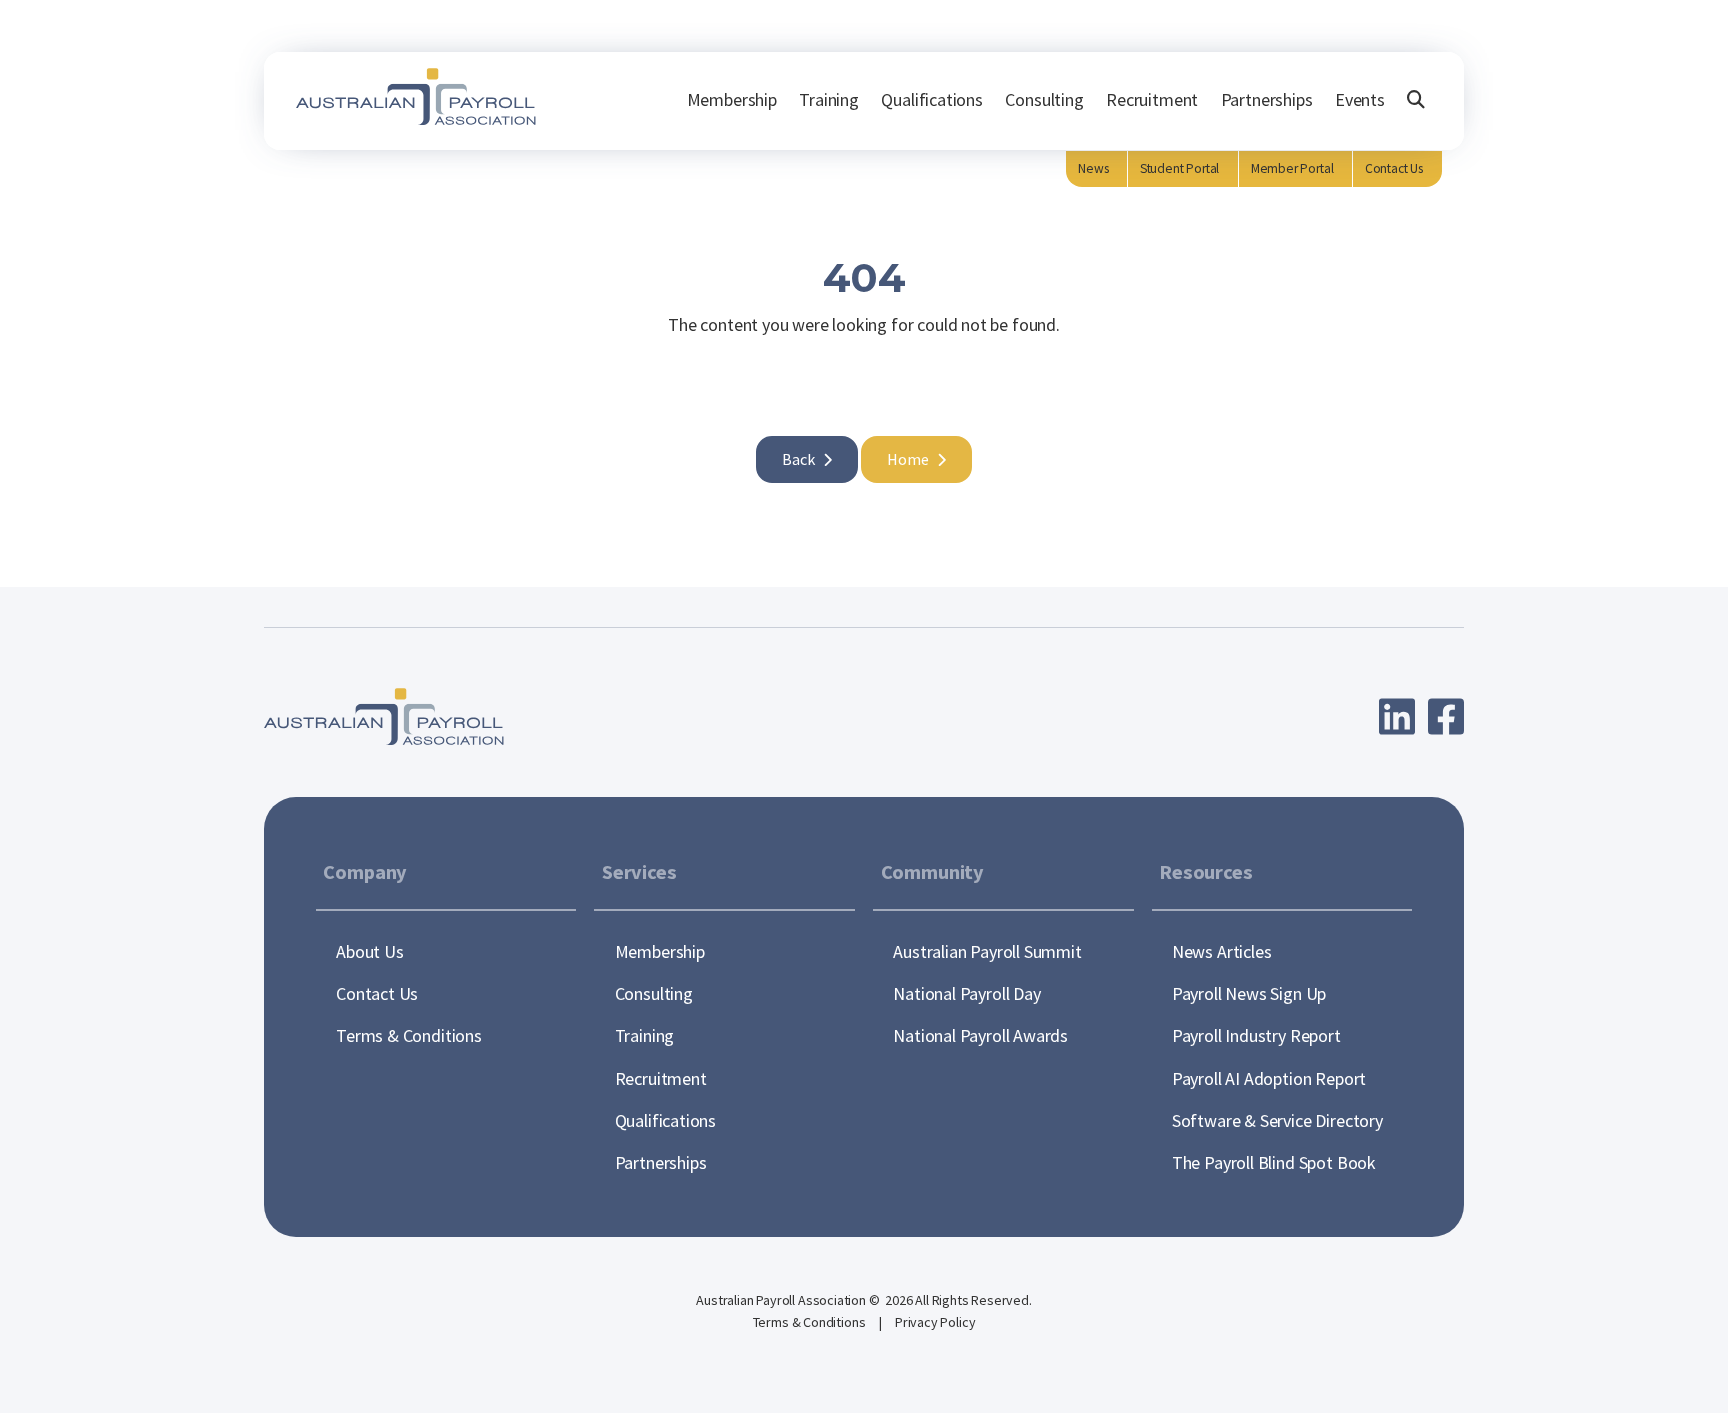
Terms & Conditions (811, 1322)
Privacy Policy (935, 1322)
